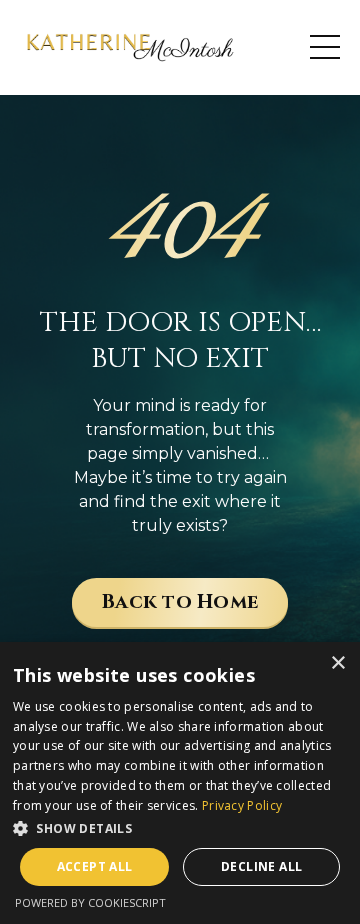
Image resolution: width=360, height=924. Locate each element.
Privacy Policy (242, 805)
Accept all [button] (95, 866)
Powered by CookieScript (90, 902)
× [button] (337, 663)
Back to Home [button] (180, 601)
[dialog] (180, 783)
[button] (180, 828)
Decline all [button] (261, 866)
